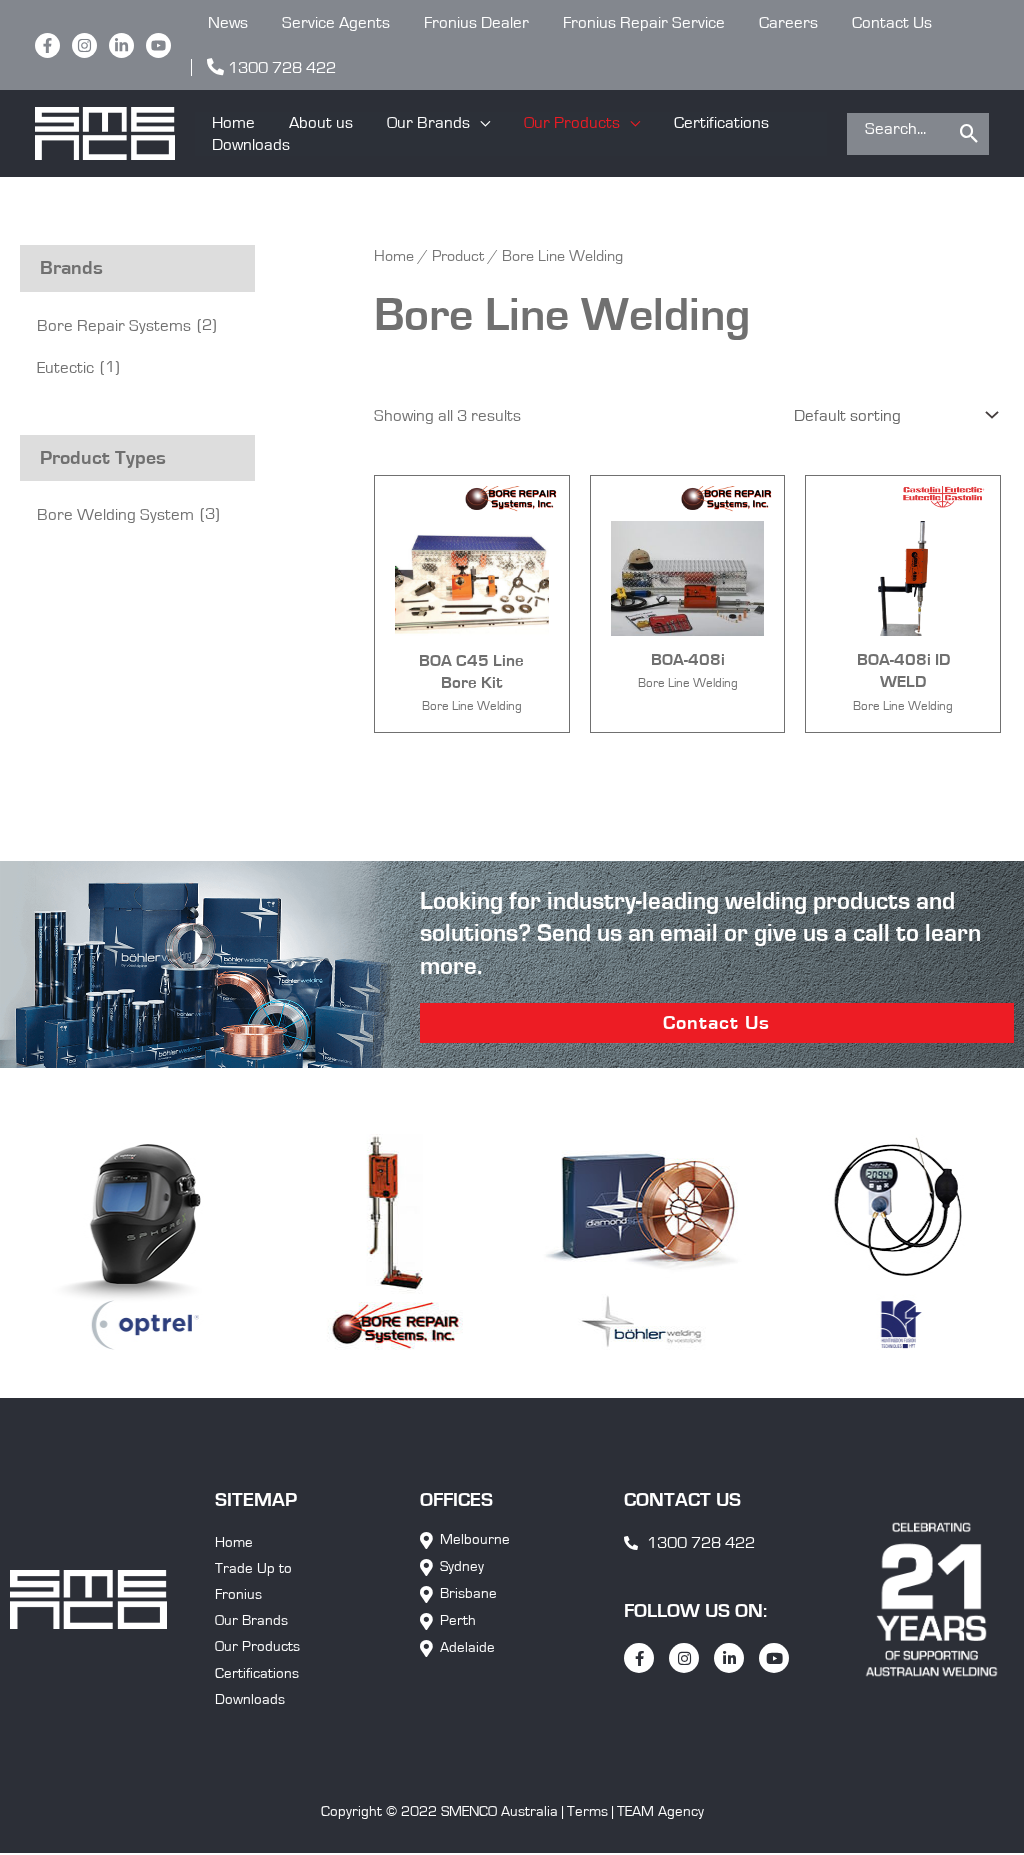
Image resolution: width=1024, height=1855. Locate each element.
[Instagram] (84, 45)
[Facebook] (47, 45)
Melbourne (475, 1539)
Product (458, 256)
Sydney (462, 1566)
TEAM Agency (660, 1811)
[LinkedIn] (121, 45)
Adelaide (467, 1647)
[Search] (970, 134)
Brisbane (468, 1593)
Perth (458, 1620)
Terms (587, 1811)
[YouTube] (158, 45)
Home (394, 256)
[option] (351, 1243)
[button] (438, 123)
